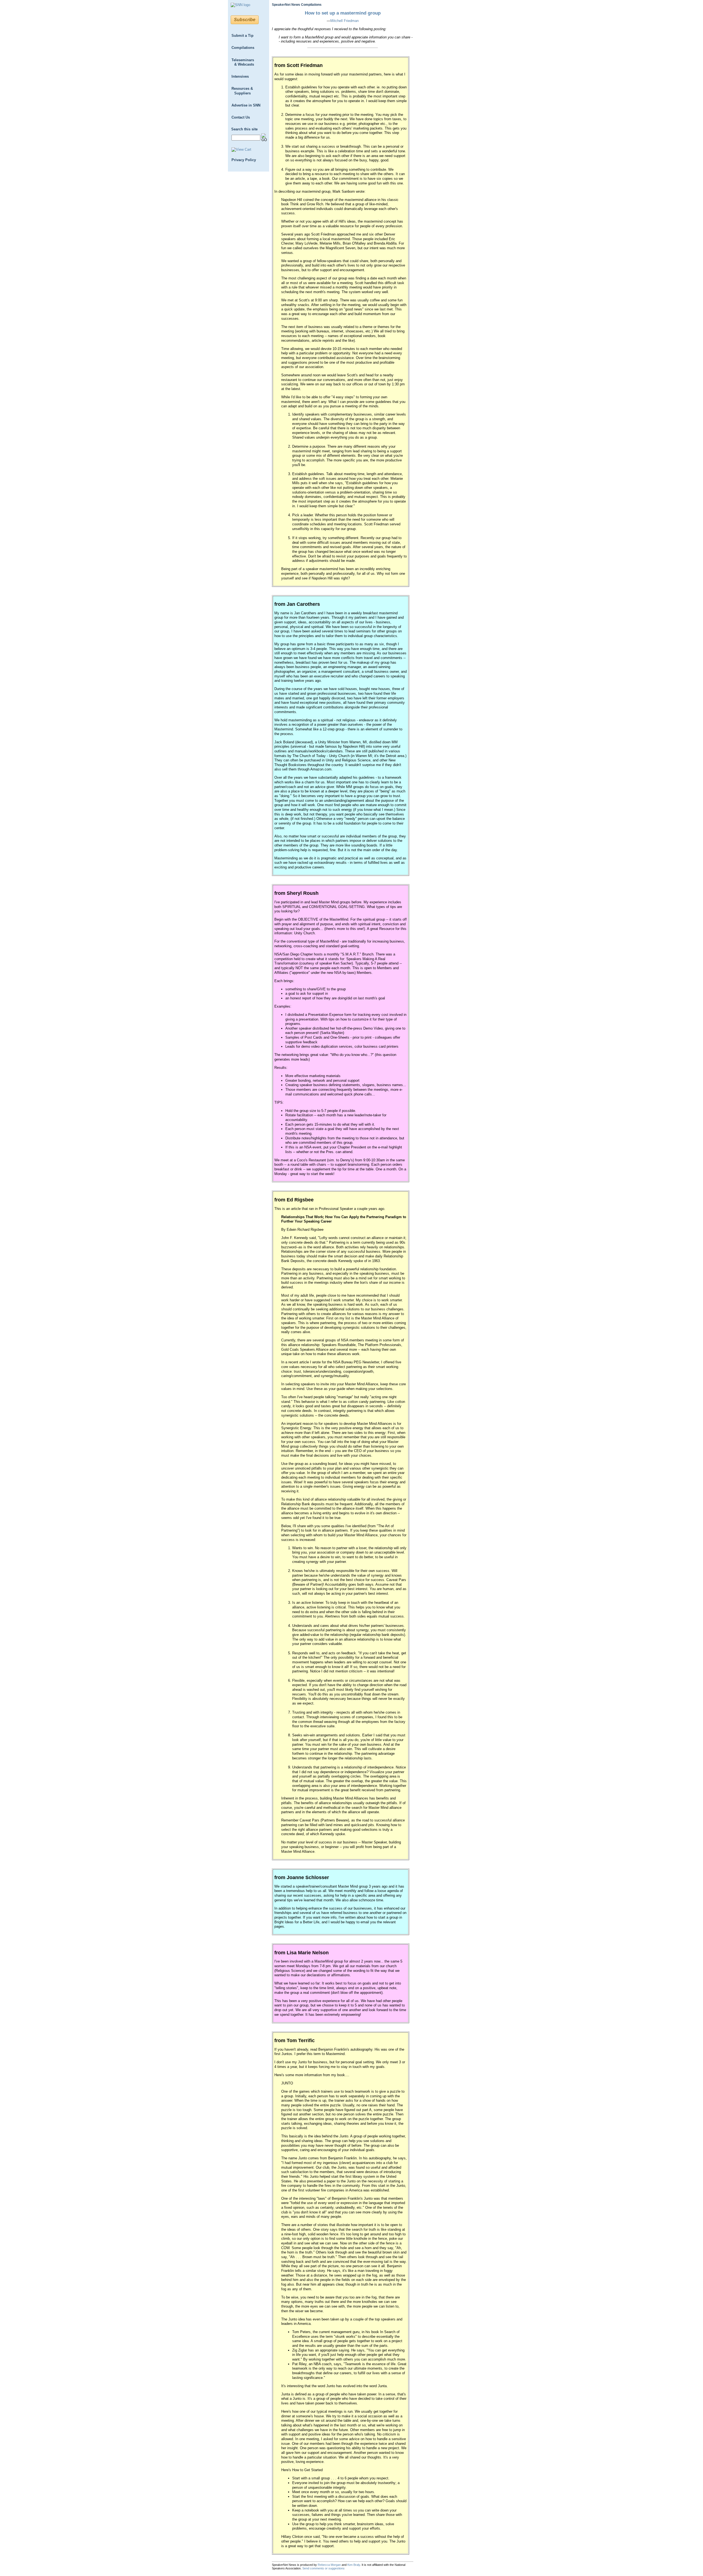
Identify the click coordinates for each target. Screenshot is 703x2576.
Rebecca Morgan (329, 2565)
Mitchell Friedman (344, 21)
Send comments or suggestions (323, 2568)
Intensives (240, 76)
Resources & (242, 91)
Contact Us (241, 117)
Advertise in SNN (246, 105)
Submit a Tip (242, 36)
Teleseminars (243, 62)
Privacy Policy (244, 160)
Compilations (243, 48)
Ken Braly (354, 2565)
